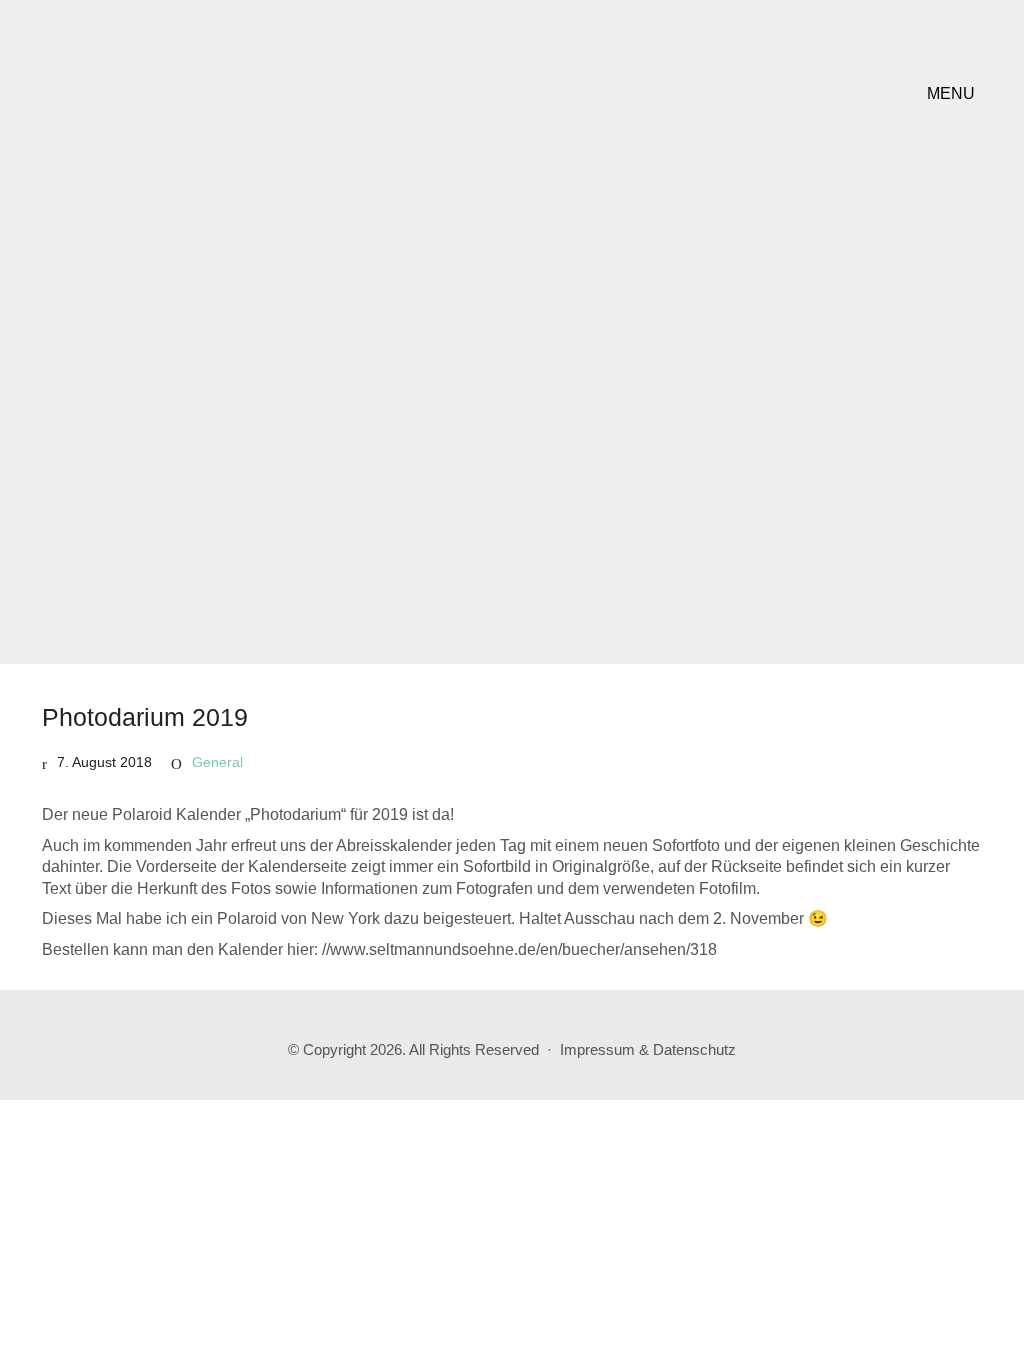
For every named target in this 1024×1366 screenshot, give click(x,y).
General (217, 762)
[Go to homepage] (167, 93)
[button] (954, 94)
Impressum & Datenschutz (648, 1049)
